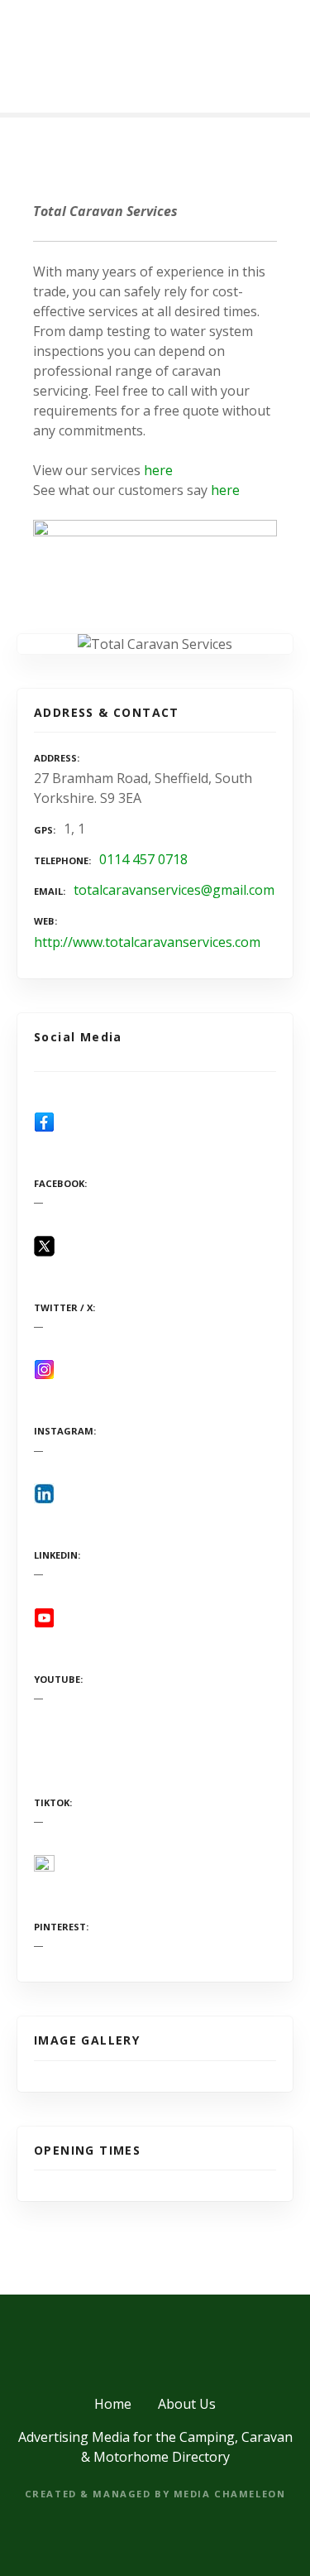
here (158, 470)
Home (113, 2404)
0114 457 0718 (143, 859)
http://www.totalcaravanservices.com (147, 942)
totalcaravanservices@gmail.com (174, 890)
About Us (187, 2404)
